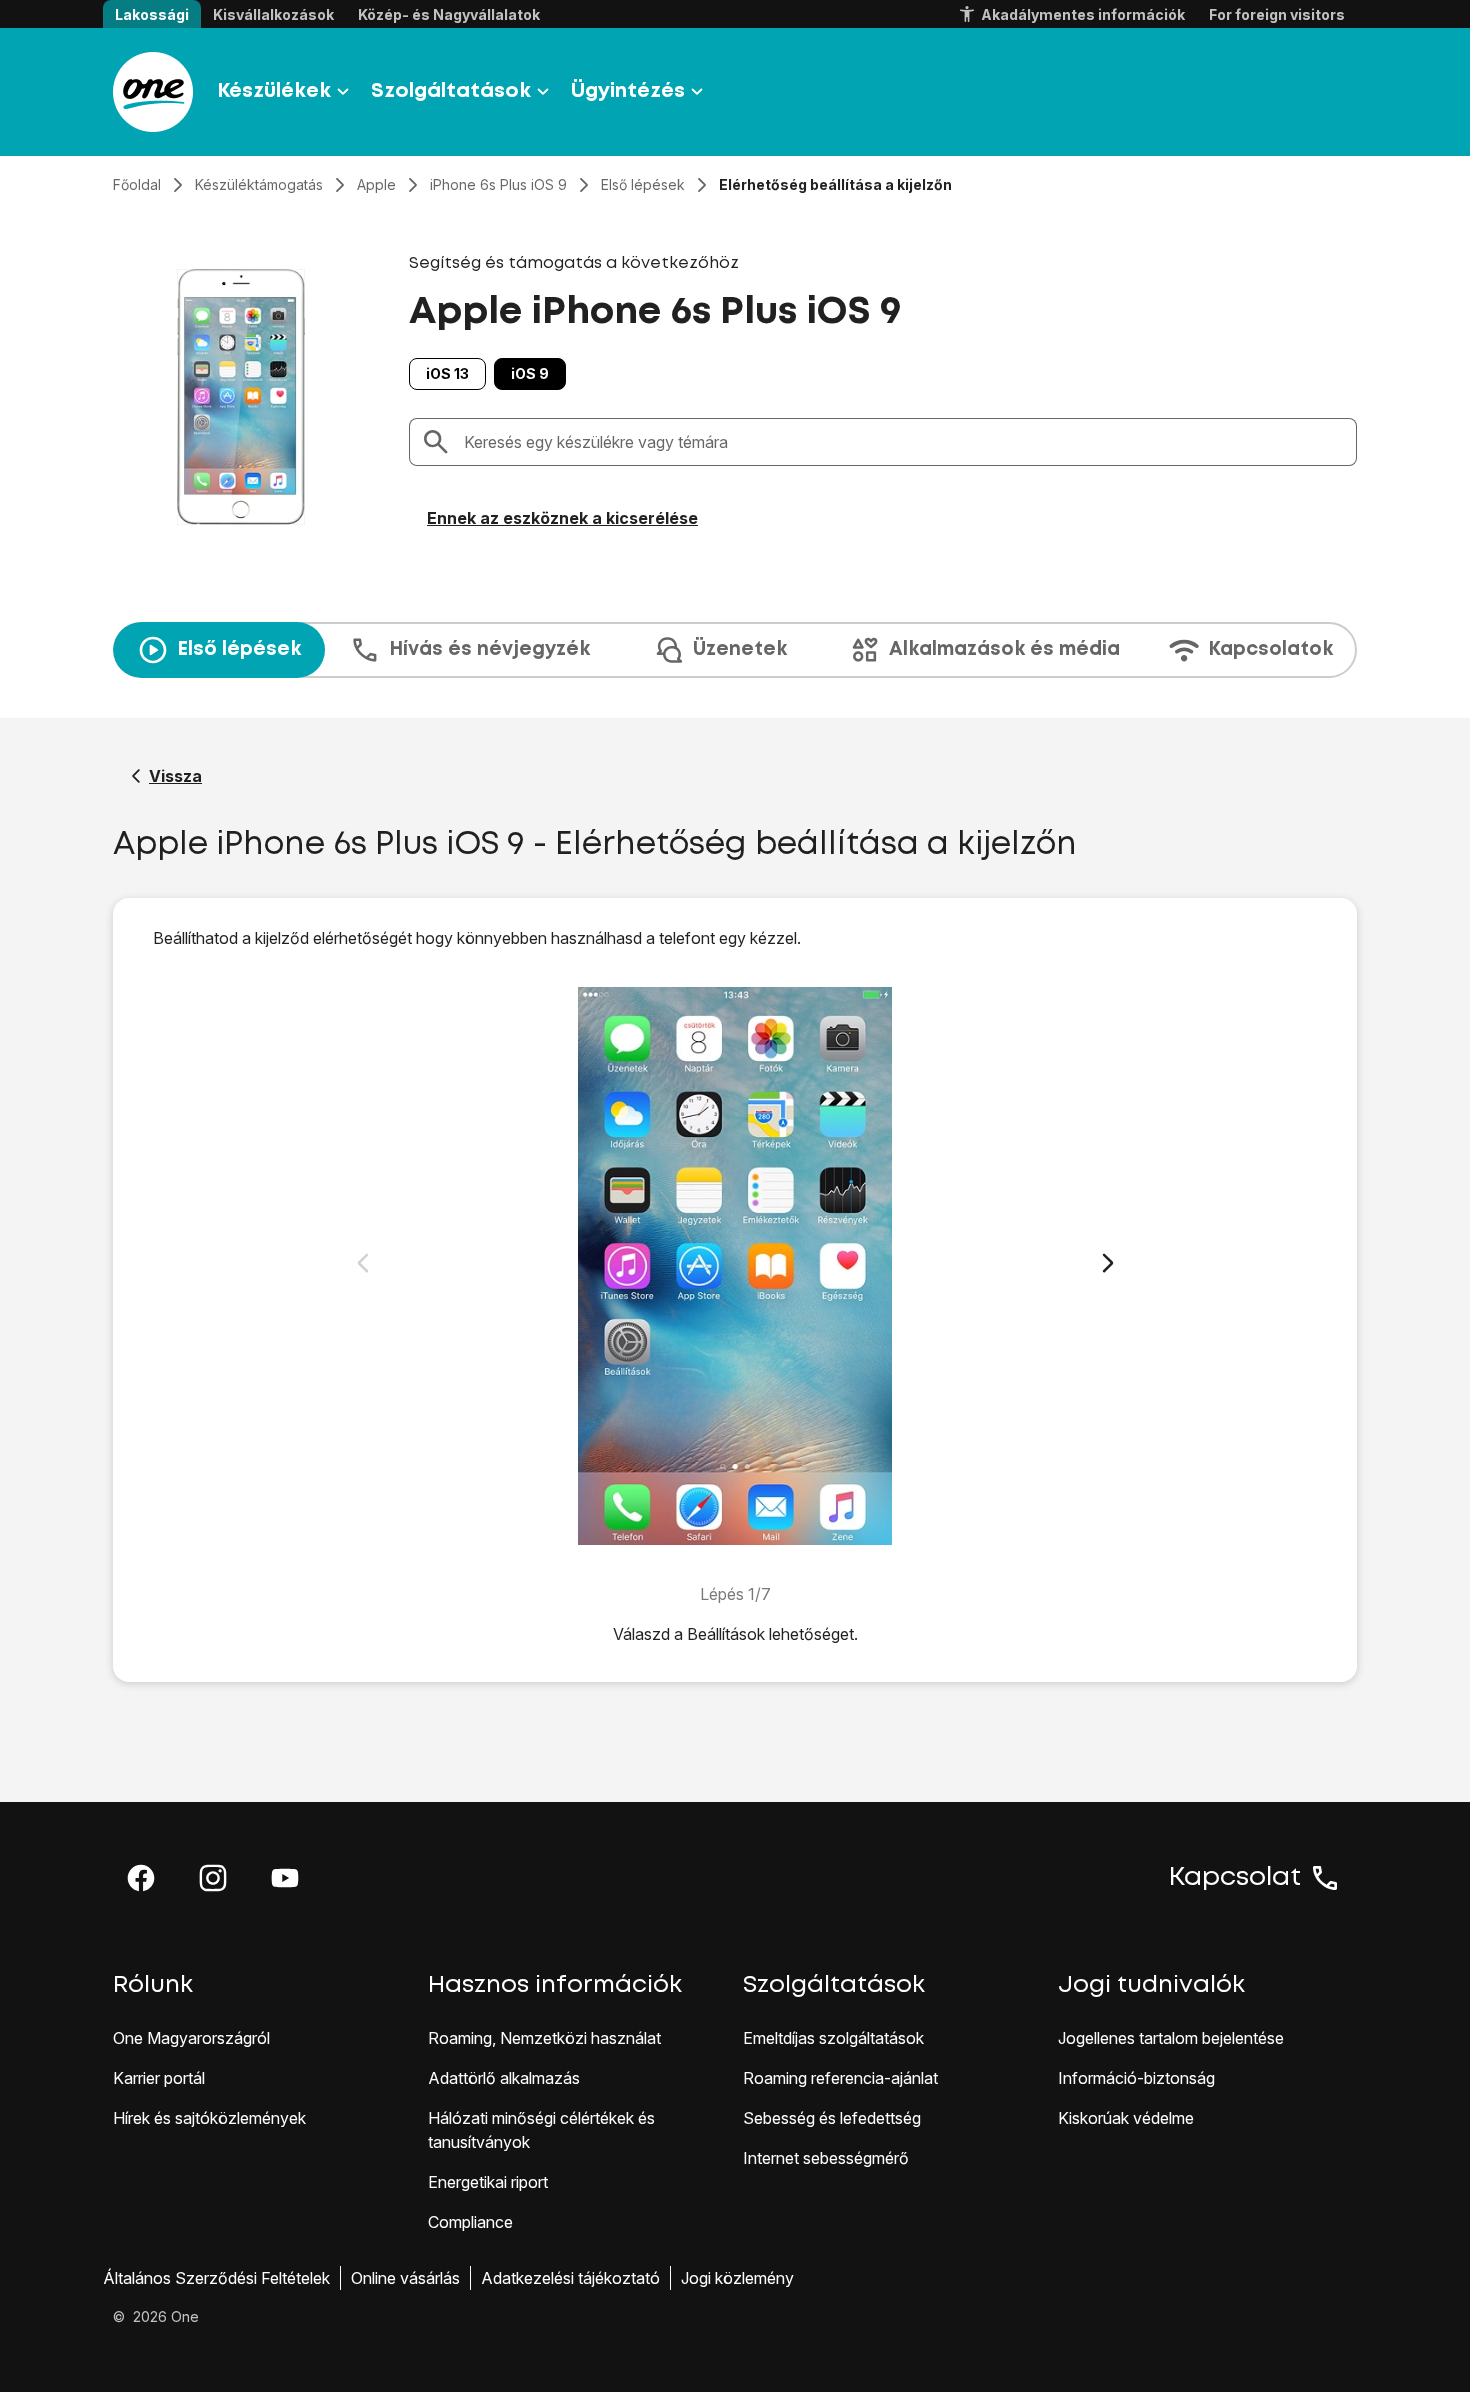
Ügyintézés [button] (628, 91)
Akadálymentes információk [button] (1083, 14)
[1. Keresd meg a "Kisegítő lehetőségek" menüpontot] (735, 1266)
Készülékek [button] (274, 91)
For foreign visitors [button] (1277, 14)
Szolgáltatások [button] (451, 91)
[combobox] (904, 442)
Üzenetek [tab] (740, 649)
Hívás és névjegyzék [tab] (489, 649)
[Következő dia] (1108, 1263)
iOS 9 (530, 373)
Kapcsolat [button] (1235, 1878)
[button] (141, 1878)
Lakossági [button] (152, 14)
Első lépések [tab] (239, 649)
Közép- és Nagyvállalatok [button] (449, 14)
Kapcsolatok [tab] (1270, 649)
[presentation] (735, 650)
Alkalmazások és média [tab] (1004, 649)
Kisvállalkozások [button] (273, 14)
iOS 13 (447, 373)
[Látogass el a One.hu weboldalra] (153, 92)
